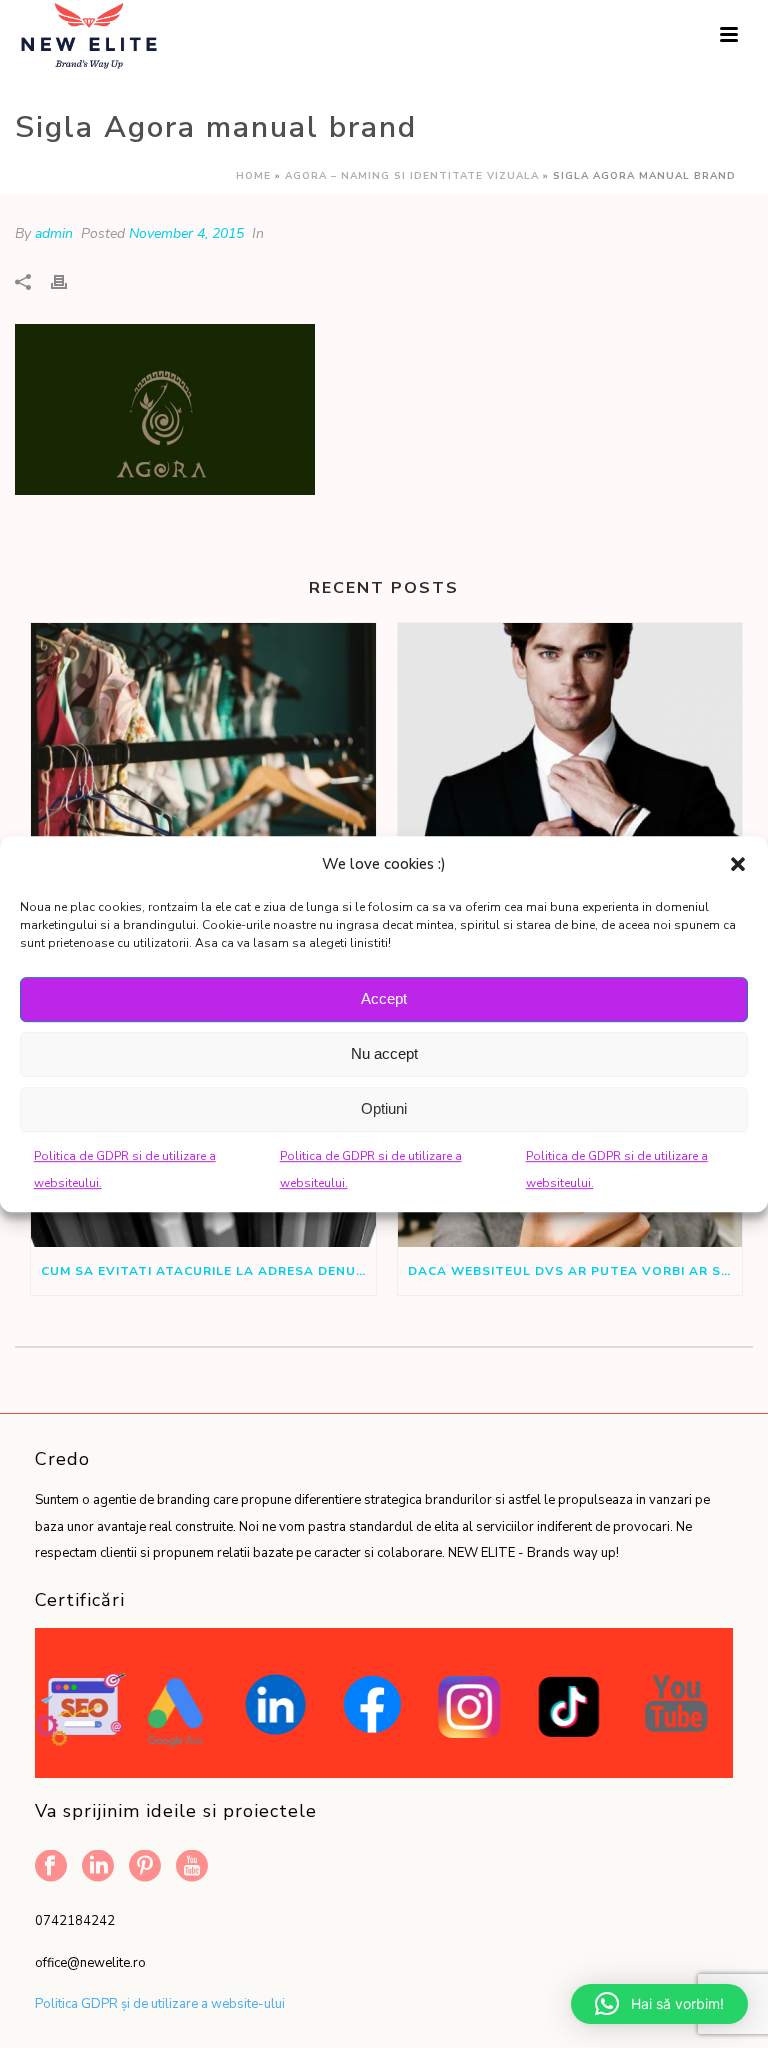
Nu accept (384, 1053)
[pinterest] (145, 1867)
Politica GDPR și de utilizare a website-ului (160, 2004)
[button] (738, 864)
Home (253, 176)
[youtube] (192, 1867)
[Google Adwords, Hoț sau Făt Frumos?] (570, 761)
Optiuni (384, 1108)
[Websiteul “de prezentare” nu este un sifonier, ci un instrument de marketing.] (203, 761)
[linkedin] (98, 1867)
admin (54, 233)
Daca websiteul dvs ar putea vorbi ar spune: (575, 1271)
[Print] (69, 281)
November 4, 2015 (186, 233)
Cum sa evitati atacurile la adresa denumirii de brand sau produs (208, 1271)
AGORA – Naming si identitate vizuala (412, 176)
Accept (384, 998)
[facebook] (51, 1867)
